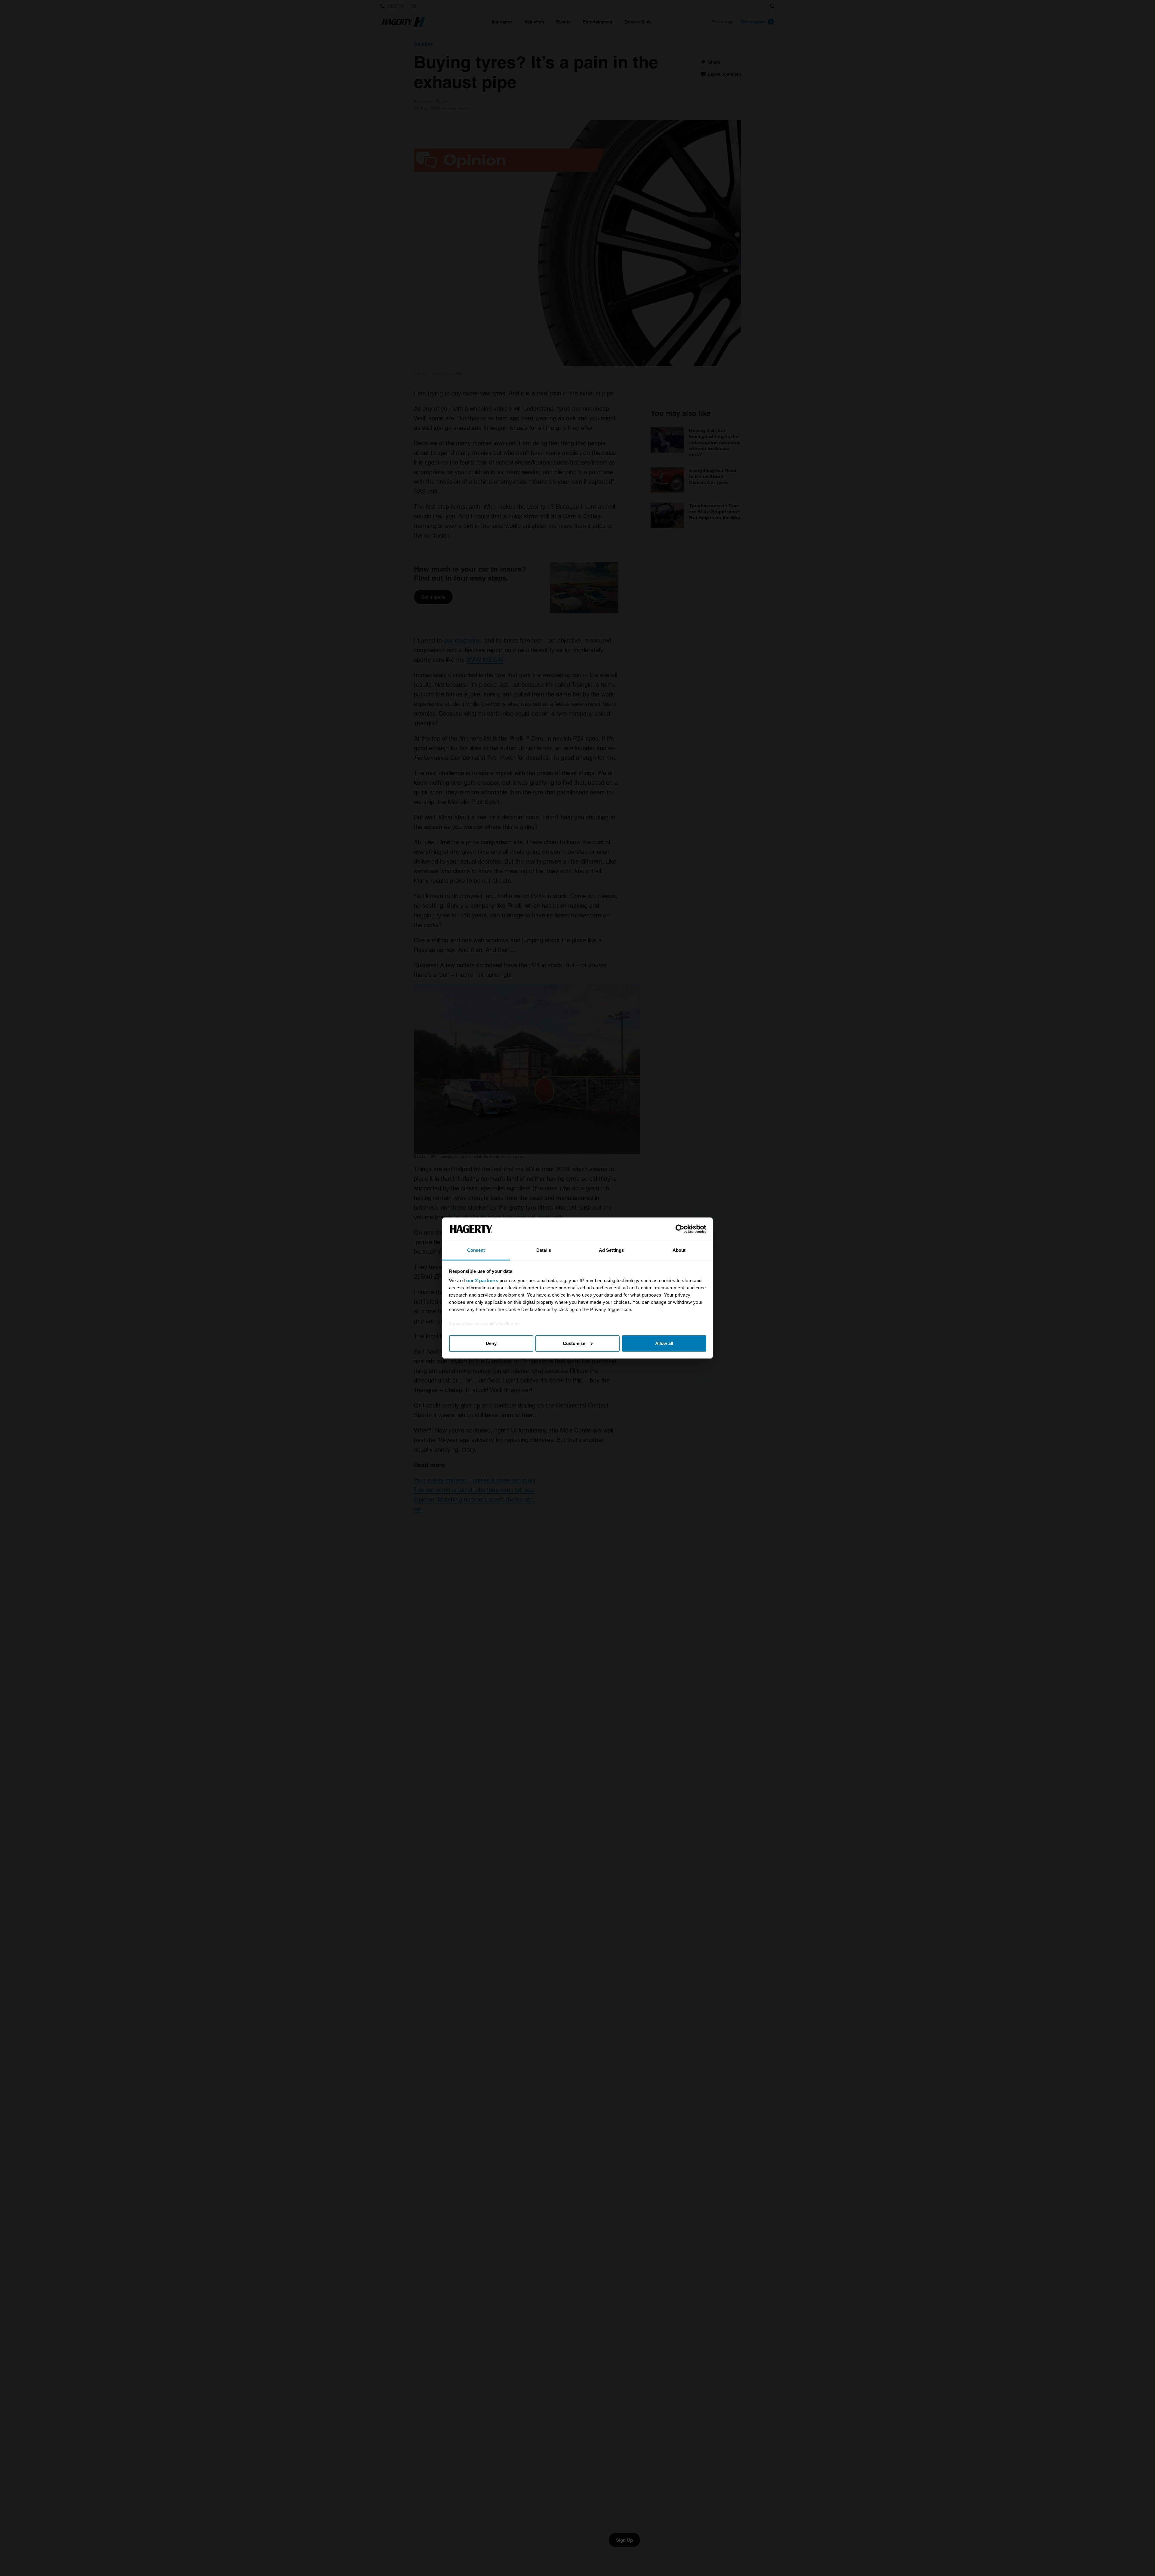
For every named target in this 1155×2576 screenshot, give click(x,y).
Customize (574, 1343)
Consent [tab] (476, 1250)
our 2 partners (482, 1280)
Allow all (664, 1343)
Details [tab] (544, 1250)
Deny (491, 1343)
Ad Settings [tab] (611, 1250)
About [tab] (679, 1250)
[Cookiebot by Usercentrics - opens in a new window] (680, 1229)
